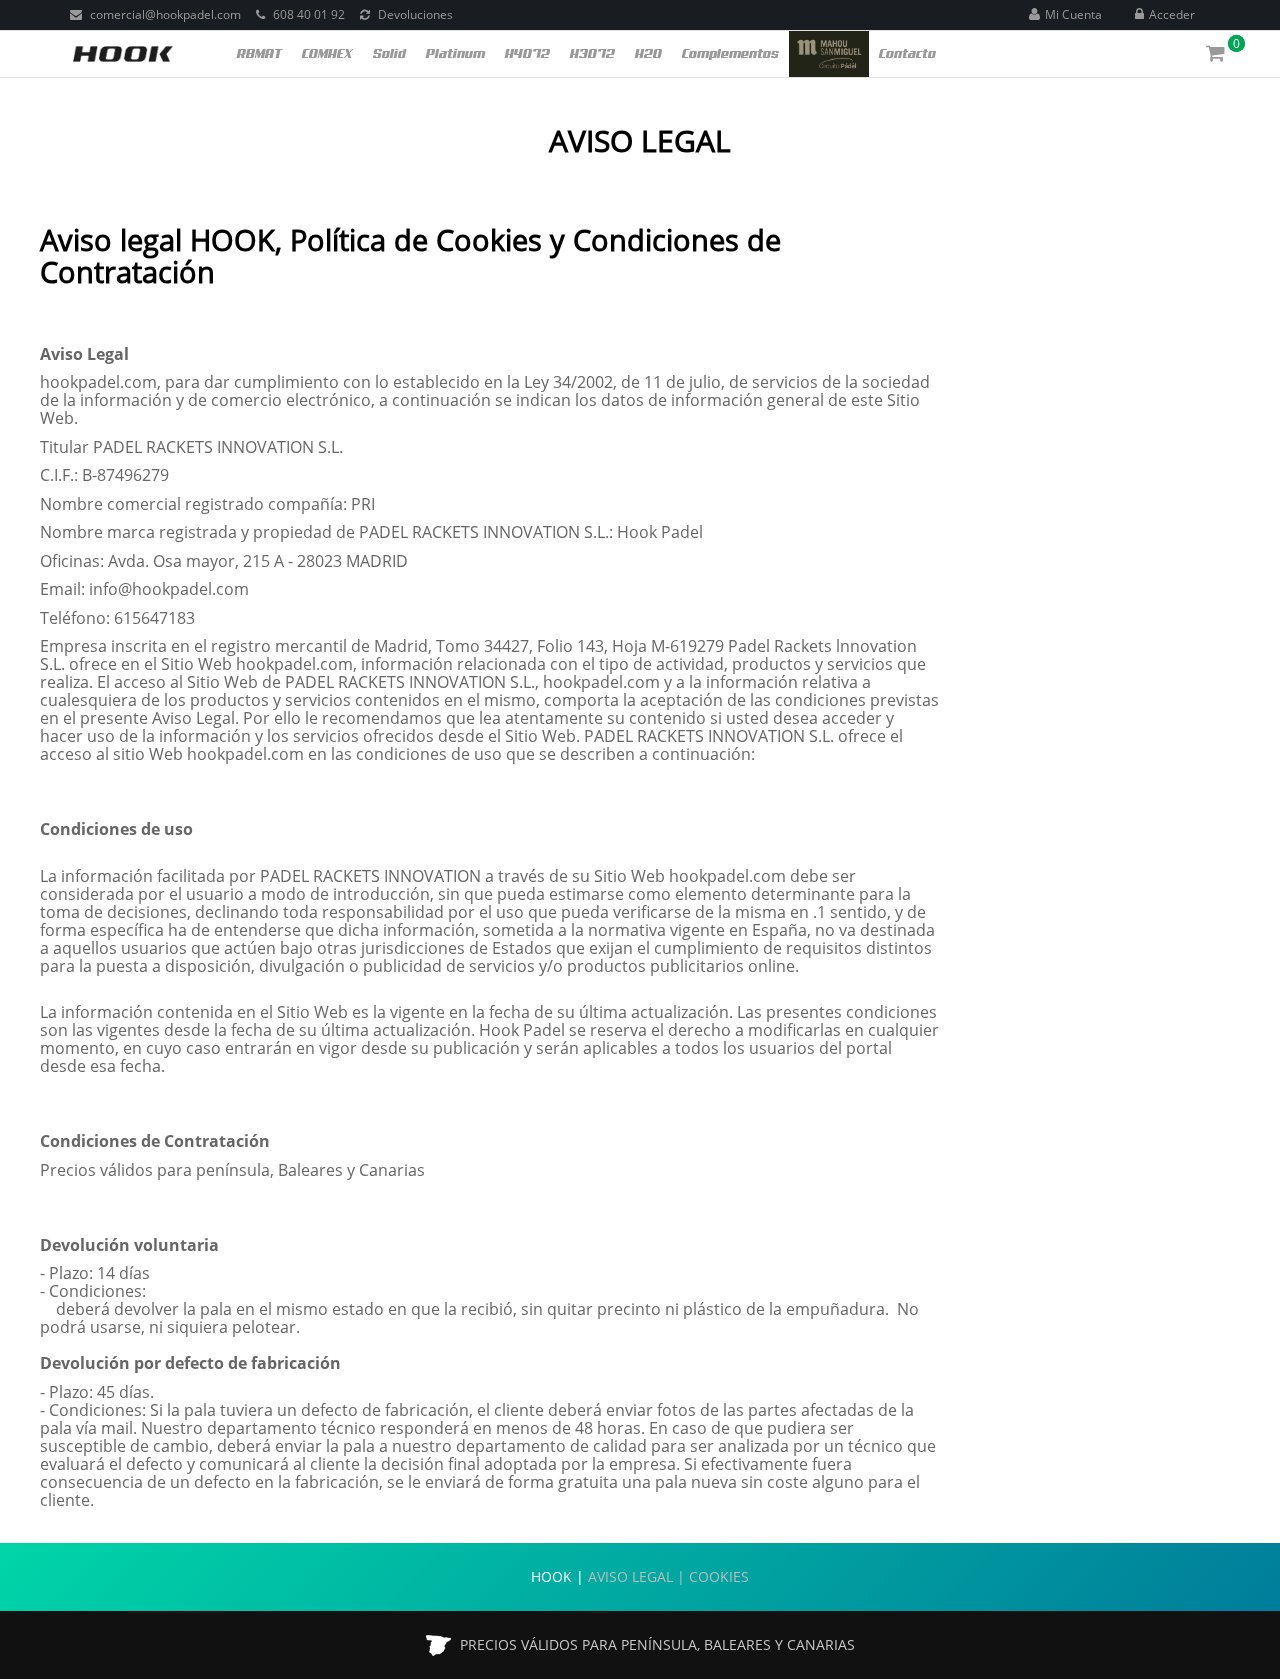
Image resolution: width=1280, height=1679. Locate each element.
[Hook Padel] (123, 52)
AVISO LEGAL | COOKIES (668, 1576)
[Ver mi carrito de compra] (1218, 55)
